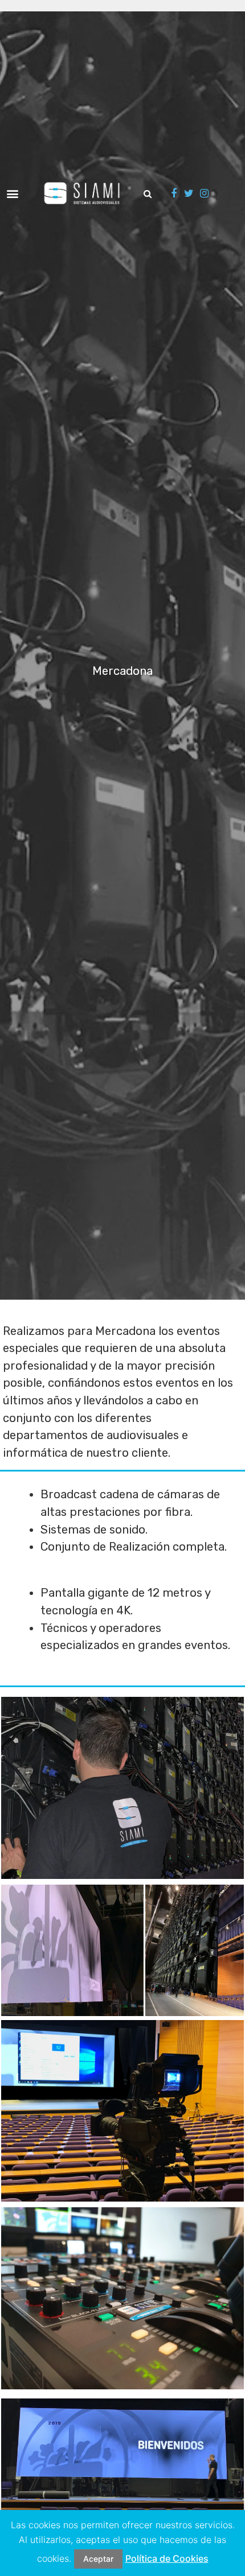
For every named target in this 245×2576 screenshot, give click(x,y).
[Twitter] (189, 193)
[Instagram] (204, 193)
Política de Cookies (167, 2558)
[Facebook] (174, 193)
